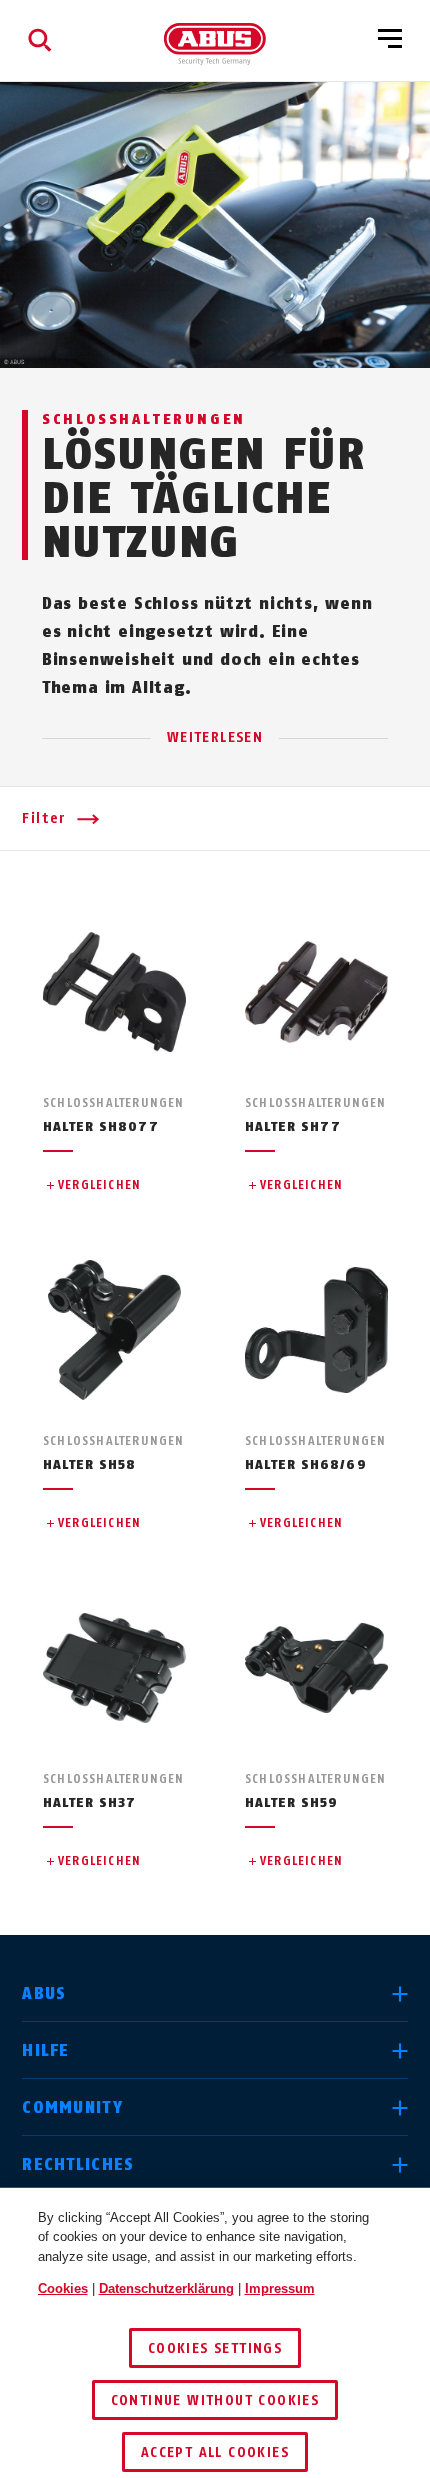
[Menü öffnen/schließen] (390, 40)
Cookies (63, 2288)
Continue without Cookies (215, 2400)
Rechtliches (78, 2164)
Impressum (280, 2288)
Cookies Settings (215, 2348)
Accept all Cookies (215, 2452)
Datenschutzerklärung (166, 2288)
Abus (44, 1993)
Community (72, 2107)
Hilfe (45, 2050)
